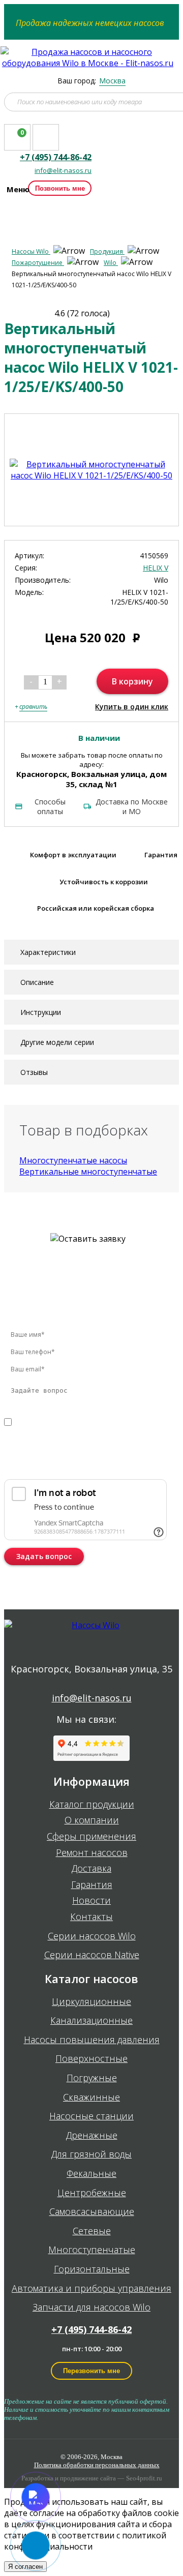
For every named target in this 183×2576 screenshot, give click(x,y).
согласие (48, 1422)
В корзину (132, 681)
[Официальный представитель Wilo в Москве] (92, 63)
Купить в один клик (132, 707)
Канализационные (91, 2021)
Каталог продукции (92, 1805)
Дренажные (92, 2136)
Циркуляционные (91, 2002)
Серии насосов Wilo (92, 1936)
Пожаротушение (38, 263)
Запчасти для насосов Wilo (91, 2308)
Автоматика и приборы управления (91, 2289)
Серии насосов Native (92, 1955)
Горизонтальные (92, 2269)
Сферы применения (91, 1837)
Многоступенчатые (92, 2250)
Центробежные (92, 2193)
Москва (112, 81)
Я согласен (25, 2567)
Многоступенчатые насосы (73, 1160)
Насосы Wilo (31, 251)
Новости (91, 1901)
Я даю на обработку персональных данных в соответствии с (78, 1433)
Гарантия (92, 1885)
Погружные (92, 2078)
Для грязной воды (91, 2154)
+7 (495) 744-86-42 (91, 2329)
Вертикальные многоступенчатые (88, 1172)
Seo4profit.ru (144, 2478)
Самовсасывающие (92, 2212)
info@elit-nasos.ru (63, 171)
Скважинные (91, 2098)
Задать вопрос (44, 1556)
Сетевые (92, 2231)
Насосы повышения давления (92, 2040)
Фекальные (91, 2174)
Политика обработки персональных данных (97, 2465)
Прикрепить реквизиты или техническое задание (74, 1463)
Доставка (91, 1869)
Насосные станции (91, 2116)
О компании (92, 1820)
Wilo (111, 263)
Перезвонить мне (91, 2371)
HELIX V (156, 568)
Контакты (91, 1917)
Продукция (107, 251)
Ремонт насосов (92, 1853)
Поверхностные (91, 2059)
